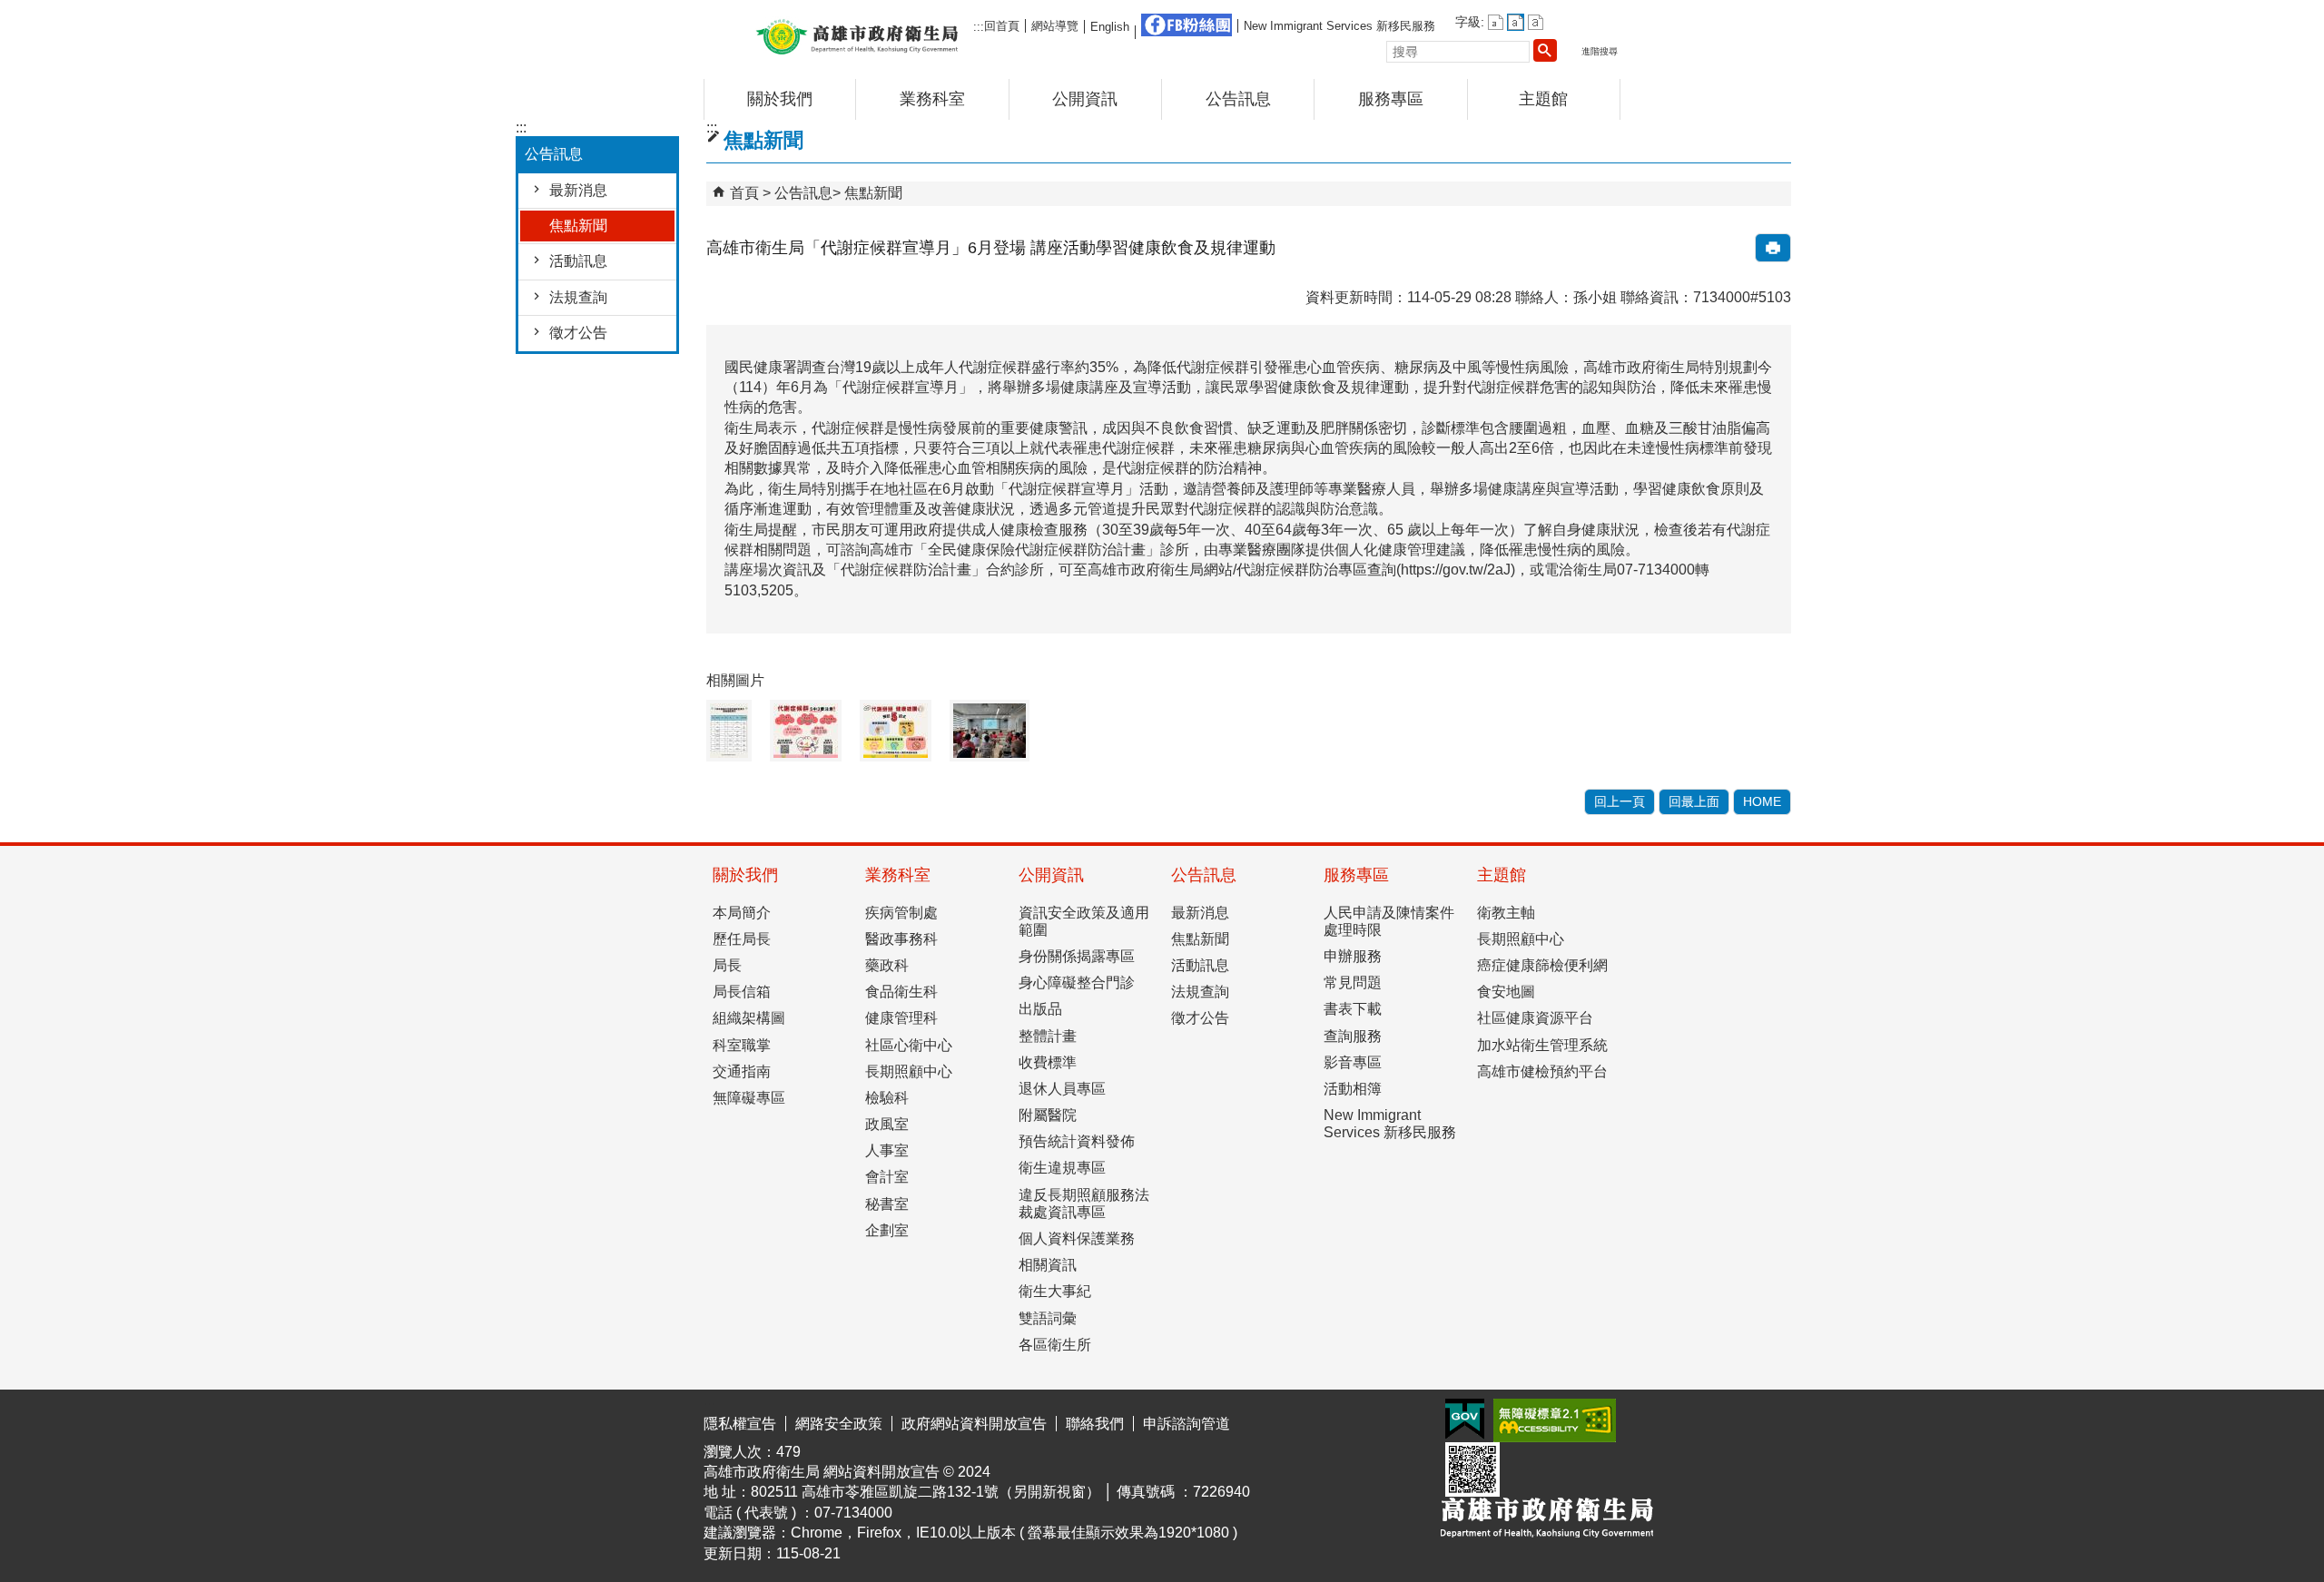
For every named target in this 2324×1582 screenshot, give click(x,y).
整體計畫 (1048, 1036)
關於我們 (780, 99)
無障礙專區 (749, 1098)
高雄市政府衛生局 (857, 35)
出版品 (1040, 1009)
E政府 (1465, 1419)
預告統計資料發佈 (1077, 1141)
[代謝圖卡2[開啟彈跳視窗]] (896, 731)
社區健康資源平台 (1535, 1018)
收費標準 (1048, 1062)
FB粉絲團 (1187, 25)
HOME (1762, 801)
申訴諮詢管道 (1187, 1424)
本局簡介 (742, 913)
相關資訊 (1048, 1265)
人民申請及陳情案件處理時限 (1389, 921)
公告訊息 (1238, 99)
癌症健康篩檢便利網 (1542, 965)
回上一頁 (1620, 801)
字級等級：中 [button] (1516, 22)
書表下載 (1353, 1009)
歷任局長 (742, 939)
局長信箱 (742, 992)
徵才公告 (578, 333)
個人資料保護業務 (1077, 1238)
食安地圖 (1506, 992)
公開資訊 (1085, 99)
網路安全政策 (839, 1424)
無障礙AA (1555, 1420)
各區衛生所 (1055, 1345)
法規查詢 (578, 297)
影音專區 (1353, 1062)
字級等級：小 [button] (1496, 22)
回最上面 (1694, 801)
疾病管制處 (901, 913)
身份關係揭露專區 (1077, 956)
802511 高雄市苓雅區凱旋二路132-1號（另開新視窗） (926, 1492)
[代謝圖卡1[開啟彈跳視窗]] (806, 731)
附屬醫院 (1048, 1115)
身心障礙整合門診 (1077, 983)
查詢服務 (1353, 1036)
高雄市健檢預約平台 (1542, 1071)
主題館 (1543, 99)
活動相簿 (1353, 1089)
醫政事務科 (901, 939)
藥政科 (887, 965)
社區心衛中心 (909, 1045)
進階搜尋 (1600, 51)
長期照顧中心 (909, 1071)
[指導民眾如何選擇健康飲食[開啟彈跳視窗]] (990, 731)
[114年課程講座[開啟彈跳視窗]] (729, 731)
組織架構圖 (749, 1018)
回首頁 (1002, 26)
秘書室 (887, 1204)
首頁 (744, 193)
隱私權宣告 (740, 1424)
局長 (727, 965)
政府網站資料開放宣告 (974, 1424)
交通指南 (742, 1071)
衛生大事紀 (1055, 1291)
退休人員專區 (1062, 1089)
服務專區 (1391, 99)
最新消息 (578, 190)
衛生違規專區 (1062, 1168)
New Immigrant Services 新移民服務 (1339, 26)
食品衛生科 (901, 992)
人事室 (887, 1150)
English (1110, 27)
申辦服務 (1353, 956)
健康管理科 (901, 1018)
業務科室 (932, 99)
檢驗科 (887, 1098)
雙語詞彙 (1048, 1318)
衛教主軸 (1506, 913)
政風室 (887, 1124)
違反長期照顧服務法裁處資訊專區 (1084, 1204)
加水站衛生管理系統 (1542, 1045)
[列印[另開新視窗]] (1773, 248)
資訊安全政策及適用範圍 (1084, 921)
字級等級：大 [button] (1536, 22)
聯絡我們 (1095, 1424)
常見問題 (1353, 983)
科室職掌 (742, 1045)
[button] (1545, 50)
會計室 (887, 1177)
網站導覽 (1055, 26)
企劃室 (887, 1230)
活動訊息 (578, 261)
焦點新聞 (578, 226)
